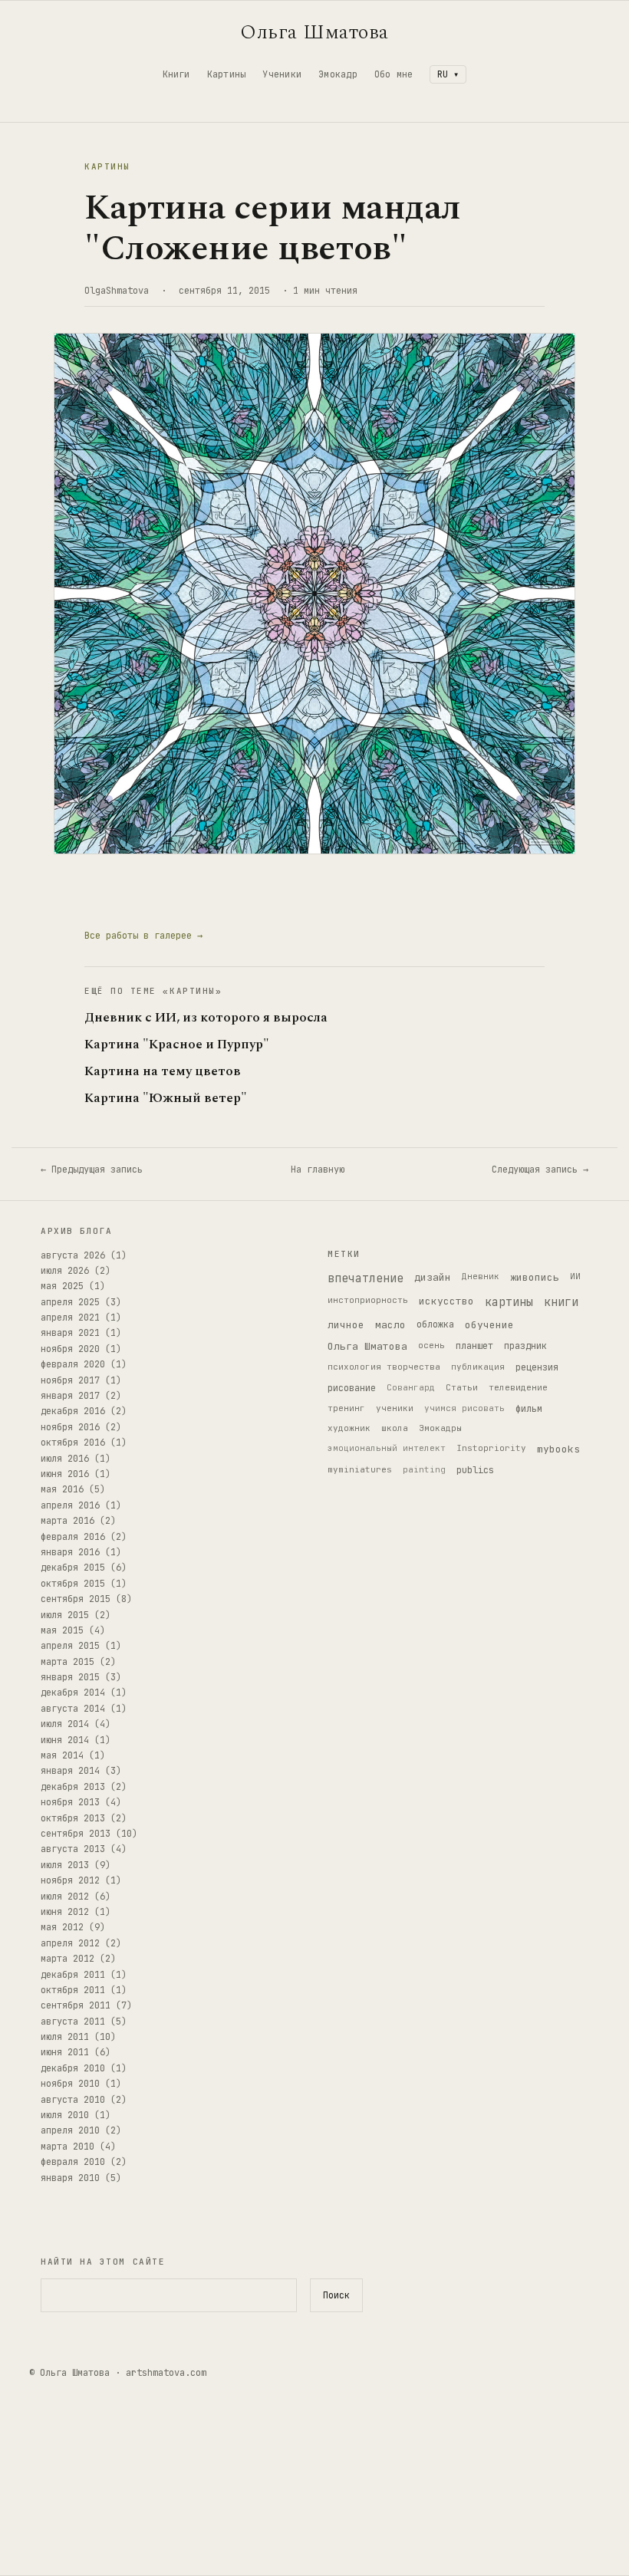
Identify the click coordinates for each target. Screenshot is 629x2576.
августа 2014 (73, 1709)
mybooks (558, 1449)
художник (349, 1428)
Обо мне (394, 74)
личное (346, 1325)
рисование (352, 1388)
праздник (525, 1346)
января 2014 (70, 1771)
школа (395, 1428)
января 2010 (70, 2178)
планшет (474, 1346)
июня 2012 (65, 1912)
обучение (489, 1325)
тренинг (346, 1408)
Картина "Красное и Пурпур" (177, 1045)
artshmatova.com (166, 2373)
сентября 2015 (76, 1599)
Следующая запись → (540, 1170)
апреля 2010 (70, 2130)
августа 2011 (73, 2022)
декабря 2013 (73, 1787)
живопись (535, 1277)
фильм (529, 1409)
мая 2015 (62, 1630)
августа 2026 (73, 1255)
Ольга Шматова (314, 32)
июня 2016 (65, 1474)
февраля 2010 (73, 2162)
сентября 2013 (76, 1834)
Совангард (411, 1387)
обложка (435, 1324)
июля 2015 (65, 1615)
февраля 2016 (73, 1537)
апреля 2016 (70, 1505)
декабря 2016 (73, 1411)
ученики (395, 1408)
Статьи (462, 1387)
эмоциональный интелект (387, 1448)
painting (424, 1469)
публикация (478, 1367)
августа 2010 (73, 2100)
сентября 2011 (76, 2005)
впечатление (366, 1278)
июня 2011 (65, 2052)
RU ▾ (448, 74)
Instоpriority (491, 1448)
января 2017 (70, 1396)
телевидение (518, 1387)
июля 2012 (65, 1897)
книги (561, 1302)
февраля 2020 (73, 1364)
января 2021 (70, 1333)
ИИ (575, 1276)
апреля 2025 (70, 1302)
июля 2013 (65, 1865)
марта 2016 (68, 1521)
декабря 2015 (73, 1568)
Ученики (282, 74)
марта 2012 (68, 1959)
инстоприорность (368, 1300)
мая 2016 (62, 1489)
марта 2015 (68, 1662)
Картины (227, 74)
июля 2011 (65, 2037)
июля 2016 (65, 1459)
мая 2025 (62, 1286)
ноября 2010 (70, 2084)
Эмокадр (338, 74)
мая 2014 (62, 1755)
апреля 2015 (70, 1646)
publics (475, 1470)
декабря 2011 (73, 1975)
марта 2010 (68, 2147)
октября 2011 (73, 1990)
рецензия (537, 1367)
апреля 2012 (70, 1943)
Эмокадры (440, 1428)
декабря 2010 (73, 2068)
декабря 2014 (73, 1693)
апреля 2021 (70, 1318)
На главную (318, 1170)
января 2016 (70, 1552)
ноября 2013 (70, 1802)
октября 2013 (73, 1818)
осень (431, 1345)
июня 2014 (65, 1740)
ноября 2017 (70, 1380)
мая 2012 (62, 1927)
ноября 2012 (70, 1880)
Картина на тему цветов (163, 1072)
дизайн (433, 1277)
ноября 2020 (70, 1349)
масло (390, 1325)
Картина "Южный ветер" (166, 1099)
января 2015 (70, 1677)
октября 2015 (73, 1584)
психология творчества (384, 1367)
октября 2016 (73, 1443)
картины (509, 1302)
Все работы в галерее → (143, 936)
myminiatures (360, 1469)
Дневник (481, 1276)
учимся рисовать (464, 1408)
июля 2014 (65, 1724)
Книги (176, 74)
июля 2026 (65, 1271)
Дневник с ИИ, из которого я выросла (206, 1018)
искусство (446, 1301)
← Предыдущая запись (92, 1170)
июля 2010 (65, 2115)
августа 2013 (73, 1849)
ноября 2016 (70, 1427)
